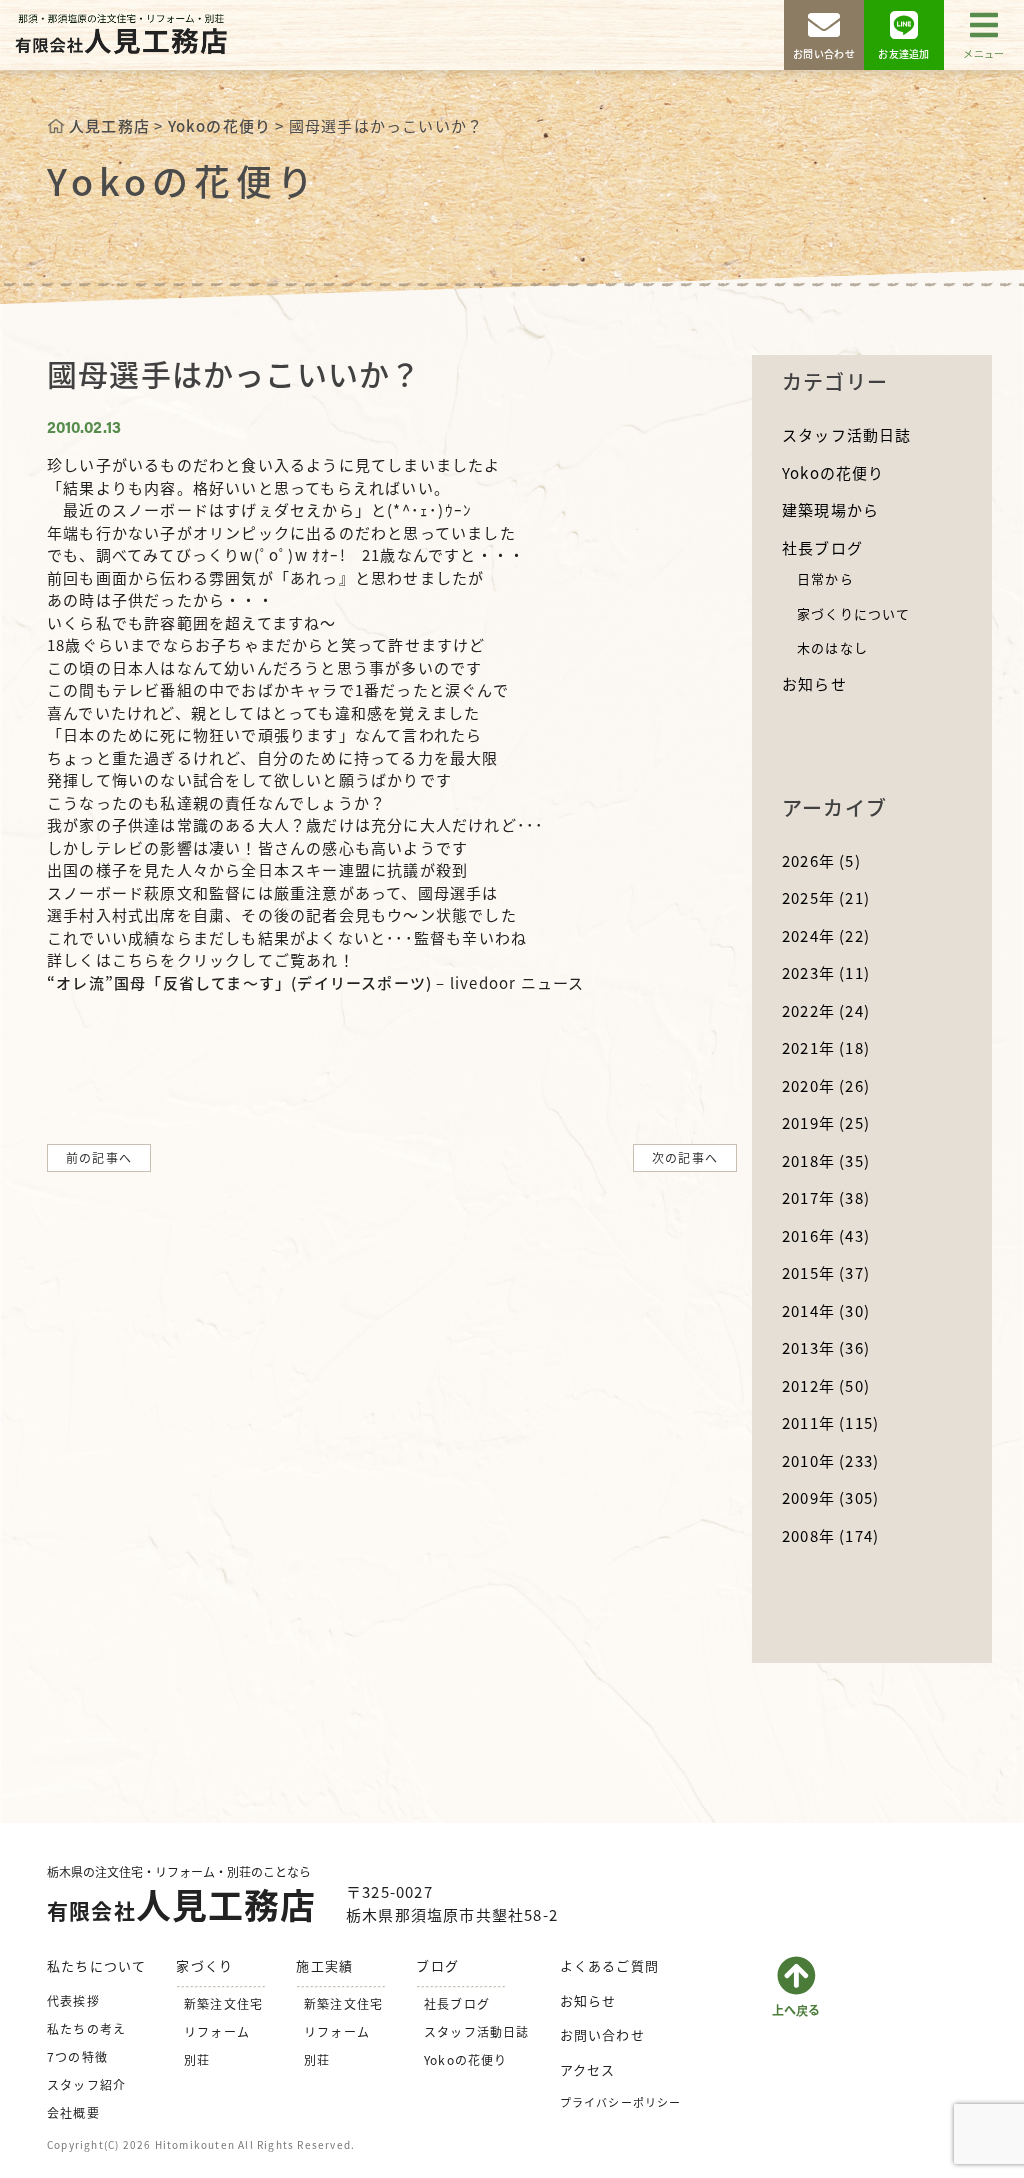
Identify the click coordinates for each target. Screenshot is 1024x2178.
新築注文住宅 (223, 2003)
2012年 (826, 1385)
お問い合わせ (602, 2034)
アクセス (588, 2069)
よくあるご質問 (609, 1965)
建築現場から (830, 509)
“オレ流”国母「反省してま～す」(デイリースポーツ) (239, 982)
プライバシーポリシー (621, 2102)
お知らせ (814, 683)
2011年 (830, 1422)
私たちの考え (86, 2028)
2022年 (826, 1010)
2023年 (826, 972)
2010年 (830, 1460)
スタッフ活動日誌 (847, 434)
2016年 (826, 1235)
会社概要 (73, 2112)
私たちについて (96, 1965)
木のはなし (832, 647)
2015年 (826, 1272)
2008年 (830, 1535)
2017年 (826, 1197)
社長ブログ (822, 547)
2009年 (830, 1497)
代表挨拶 (73, 2000)
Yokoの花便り (833, 472)
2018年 (826, 1160)
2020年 (826, 1085)
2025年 (826, 897)
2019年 (826, 1122)
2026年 (821, 860)
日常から (825, 578)
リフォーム (217, 2031)
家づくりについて (854, 613)
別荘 (197, 2059)
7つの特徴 (77, 2056)
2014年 (826, 1310)
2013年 (826, 1347)
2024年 (826, 935)
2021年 (826, 1047)
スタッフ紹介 (86, 2084)
